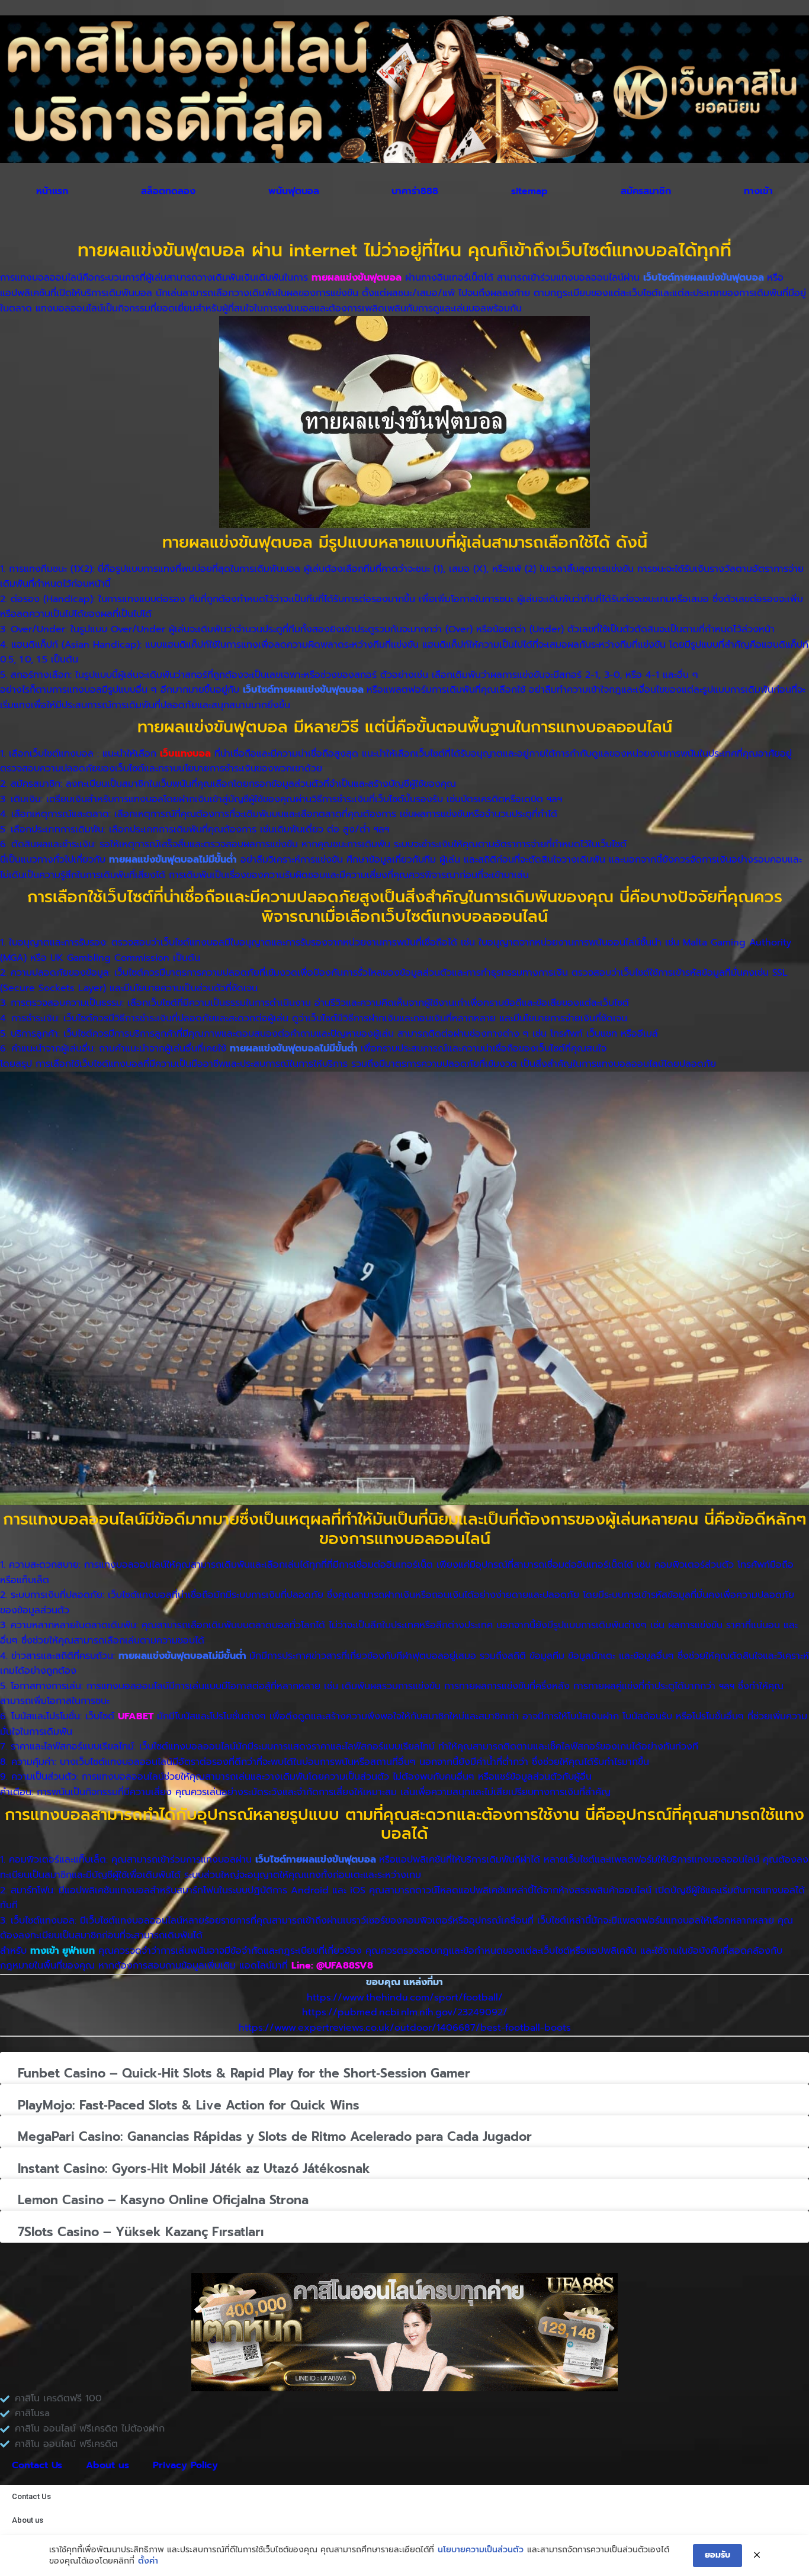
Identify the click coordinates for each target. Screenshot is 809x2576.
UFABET (136, 1716)
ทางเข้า (758, 191)
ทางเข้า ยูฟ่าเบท (62, 1951)
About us (107, 2465)
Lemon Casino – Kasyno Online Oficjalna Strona (163, 2200)
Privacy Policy (185, 2465)
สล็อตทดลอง (168, 191)
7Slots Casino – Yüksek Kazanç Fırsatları (141, 2232)
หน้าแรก (52, 191)
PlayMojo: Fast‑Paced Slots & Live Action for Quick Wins (189, 2105)
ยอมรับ (717, 2555)
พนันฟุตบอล (294, 191)
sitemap (529, 191)
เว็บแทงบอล (185, 754)
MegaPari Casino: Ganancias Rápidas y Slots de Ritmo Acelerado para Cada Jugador (275, 2137)
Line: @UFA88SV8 (332, 1966)
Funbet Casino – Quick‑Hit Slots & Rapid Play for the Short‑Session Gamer (244, 2073)
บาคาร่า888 (415, 191)
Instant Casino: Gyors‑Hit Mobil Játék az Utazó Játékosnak (194, 2169)
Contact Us (37, 2465)
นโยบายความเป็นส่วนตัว (481, 2550)
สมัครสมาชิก (646, 191)
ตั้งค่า (148, 2561)
